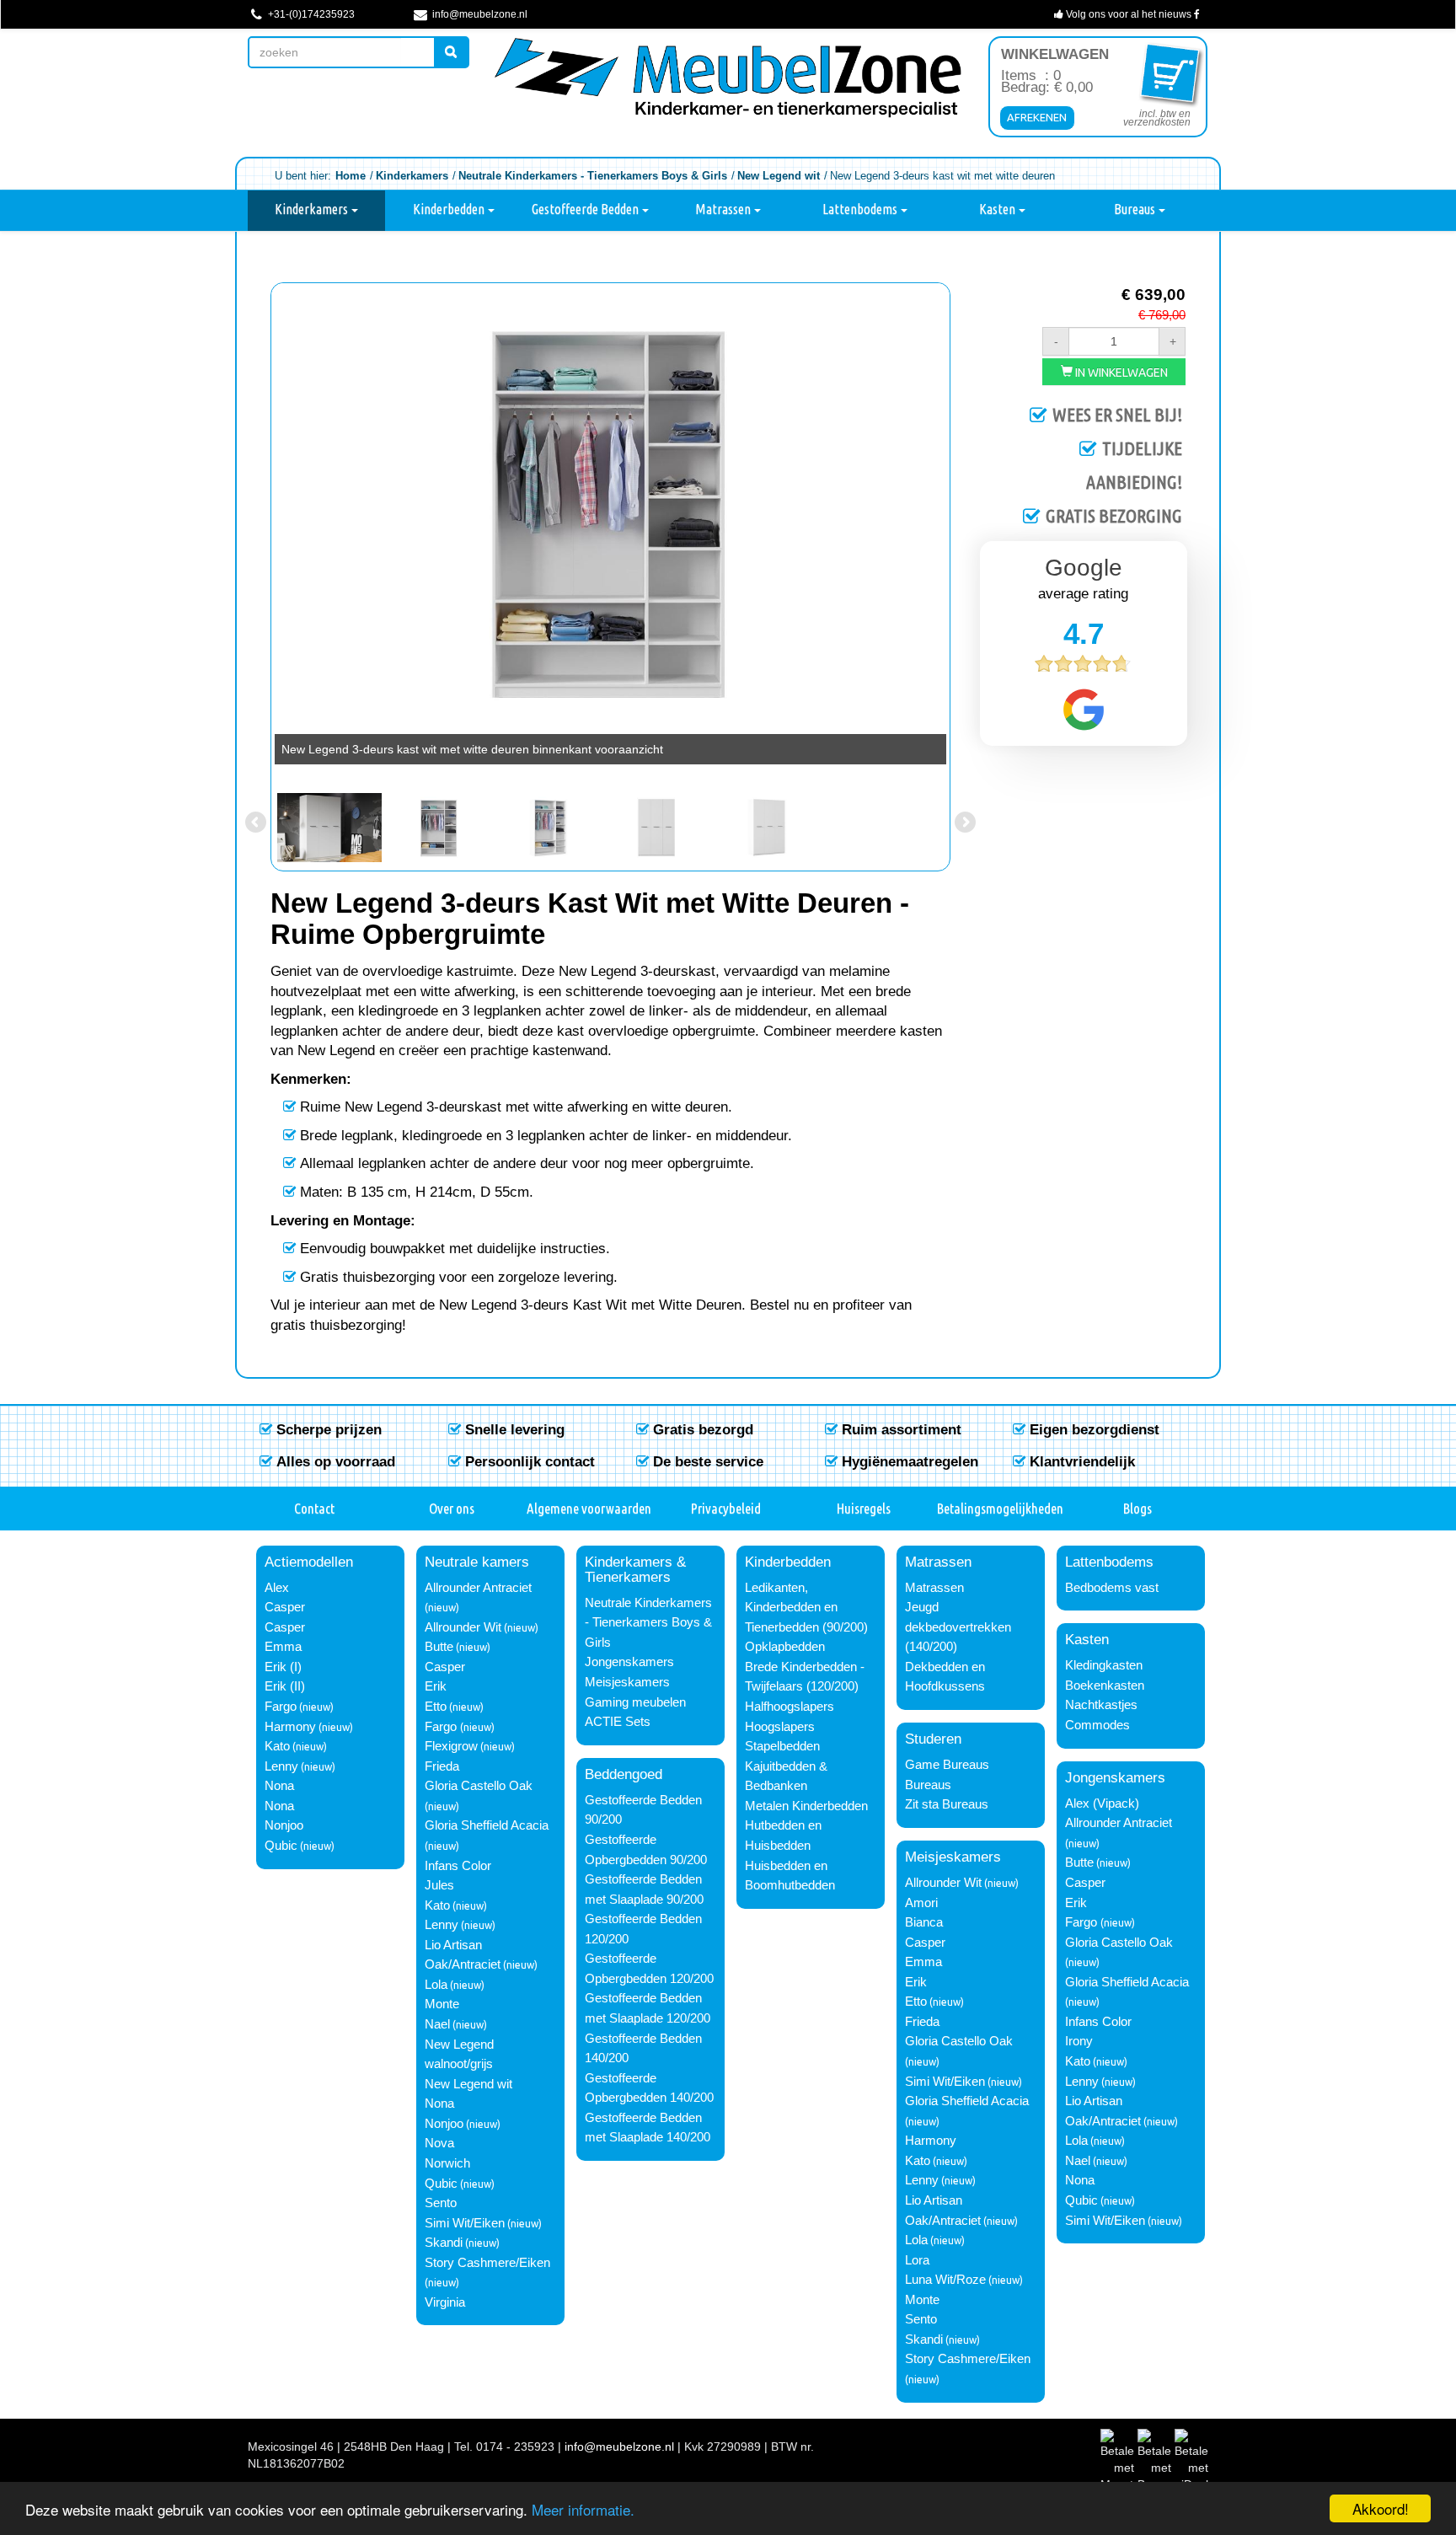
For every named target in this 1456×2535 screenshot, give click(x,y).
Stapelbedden (782, 1746)
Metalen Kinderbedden (806, 1806)
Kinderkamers (313, 209)
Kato (277, 1746)
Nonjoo (284, 1825)
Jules (439, 1885)
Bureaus (1136, 209)
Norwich (447, 2163)
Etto (436, 1707)
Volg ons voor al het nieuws (1129, 14)
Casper (285, 1607)
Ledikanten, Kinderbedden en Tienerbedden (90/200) (806, 1608)
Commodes (1097, 1725)
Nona (279, 1786)
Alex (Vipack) (1102, 1803)
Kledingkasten (1104, 1665)
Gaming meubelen (635, 1702)
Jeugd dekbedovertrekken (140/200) (958, 1627)
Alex (277, 1588)
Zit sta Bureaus (947, 1804)
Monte (442, 2004)
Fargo (281, 1707)
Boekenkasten (1105, 1686)
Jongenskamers (629, 1662)
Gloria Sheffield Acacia (487, 1825)
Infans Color (458, 1866)
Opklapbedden (785, 1647)
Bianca (924, 1922)
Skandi (444, 2243)
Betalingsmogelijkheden (1000, 1508)
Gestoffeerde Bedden (586, 209)
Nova (439, 2143)
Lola (436, 1985)
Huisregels (864, 1508)
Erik (436, 1686)
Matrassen (724, 209)
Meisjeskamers (627, 1682)
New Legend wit (468, 2084)
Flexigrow (451, 1746)
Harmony (290, 1727)
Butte (439, 1647)
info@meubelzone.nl (479, 14)
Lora (917, 2260)
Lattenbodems (861, 209)
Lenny (281, 1766)
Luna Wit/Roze (945, 2280)
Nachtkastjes (1101, 1705)
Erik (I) (283, 1667)
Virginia (445, 2302)
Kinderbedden (450, 209)
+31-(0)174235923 (310, 14)
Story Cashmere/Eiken (487, 2263)
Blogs (1137, 1508)
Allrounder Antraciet (478, 1588)
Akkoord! (1381, 2508)
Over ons (452, 1508)
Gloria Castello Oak (479, 1786)
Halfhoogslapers (790, 1707)
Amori (921, 1903)
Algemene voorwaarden (589, 1508)
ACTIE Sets (618, 1722)
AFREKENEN (1037, 117)
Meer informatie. (583, 2509)
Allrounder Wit (463, 1627)
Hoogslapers (780, 1727)
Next (964, 529)
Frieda (442, 1766)
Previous (257, 529)
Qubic (281, 1846)
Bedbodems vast (1112, 1588)
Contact (314, 1508)
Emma (283, 1647)
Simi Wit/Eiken (465, 2223)
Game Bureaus (947, 1765)
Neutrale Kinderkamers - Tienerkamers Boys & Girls (648, 1623)
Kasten (998, 209)
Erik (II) (285, 1686)
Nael (437, 2024)
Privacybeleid (726, 1508)
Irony (1079, 2041)
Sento (441, 2203)
